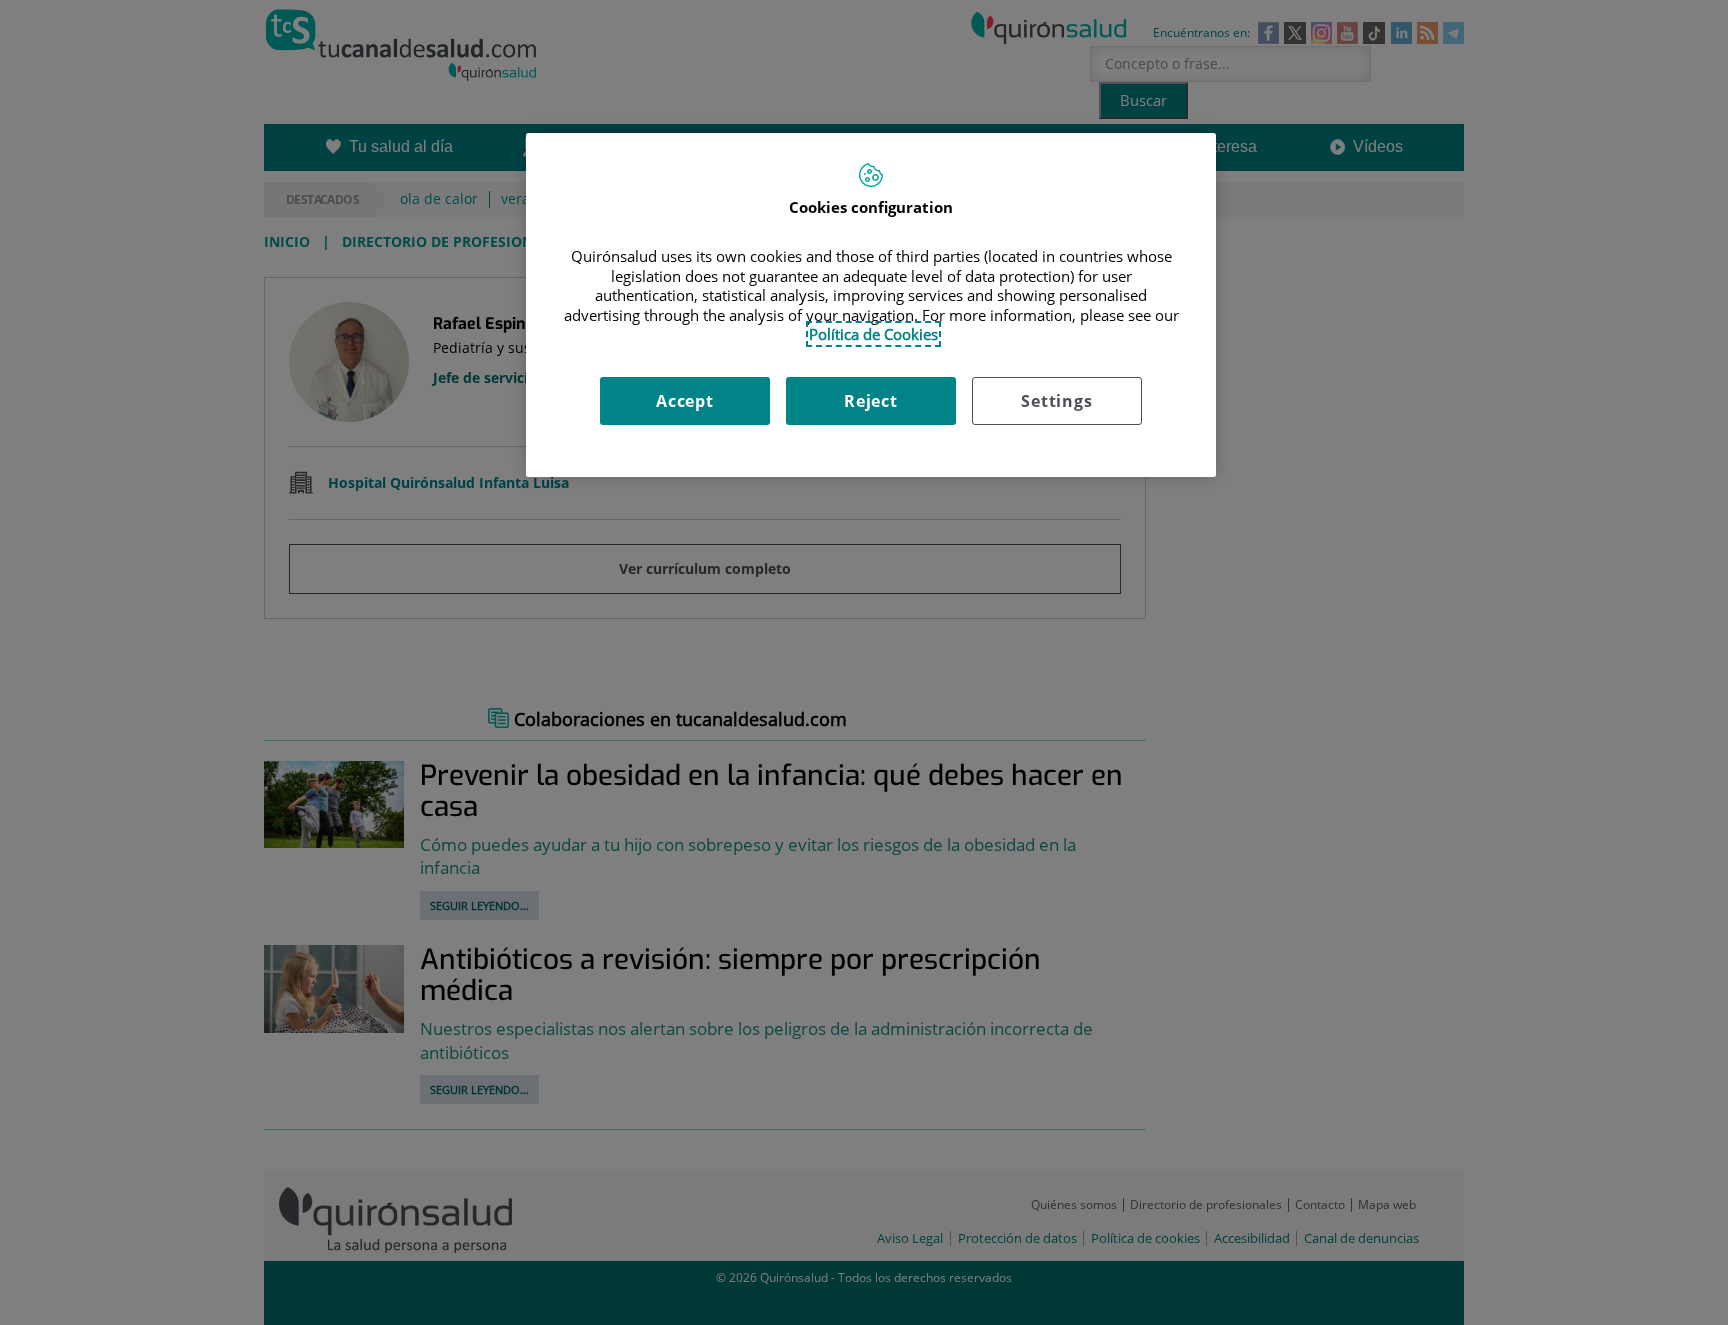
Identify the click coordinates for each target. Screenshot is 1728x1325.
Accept (685, 401)
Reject (871, 401)
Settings (1056, 401)
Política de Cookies (873, 334)
